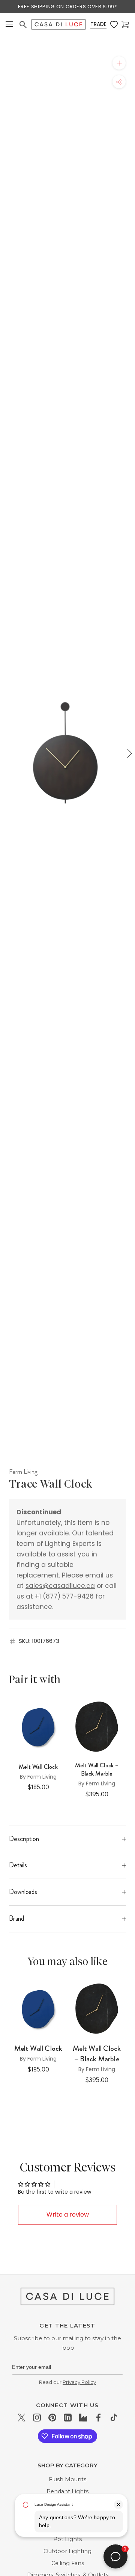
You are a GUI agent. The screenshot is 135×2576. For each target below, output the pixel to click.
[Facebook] (98, 2418)
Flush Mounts (67, 2479)
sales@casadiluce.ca (60, 1586)
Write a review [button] (68, 2215)
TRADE (98, 24)
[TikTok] (114, 2418)
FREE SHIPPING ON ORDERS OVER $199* (67, 7)
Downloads (23, 1892)
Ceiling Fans (68, 2563)
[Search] (23, 25)
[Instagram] (37, 2418)
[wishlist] (114, 25)
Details (18, 1865)
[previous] (6, 753)
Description (24, 1839)
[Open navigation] (9, 25)
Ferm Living (23, 1471)
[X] (22, 2418)
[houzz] (83, 2418)
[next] (129, 753)
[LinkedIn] (68, 2418)
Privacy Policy (79, 2382)
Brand (16, 1918)
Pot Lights (67, 2539)
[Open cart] (125, 25)
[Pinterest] (52, 2418)
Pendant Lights (67, 2491)
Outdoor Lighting (67, 2551)
